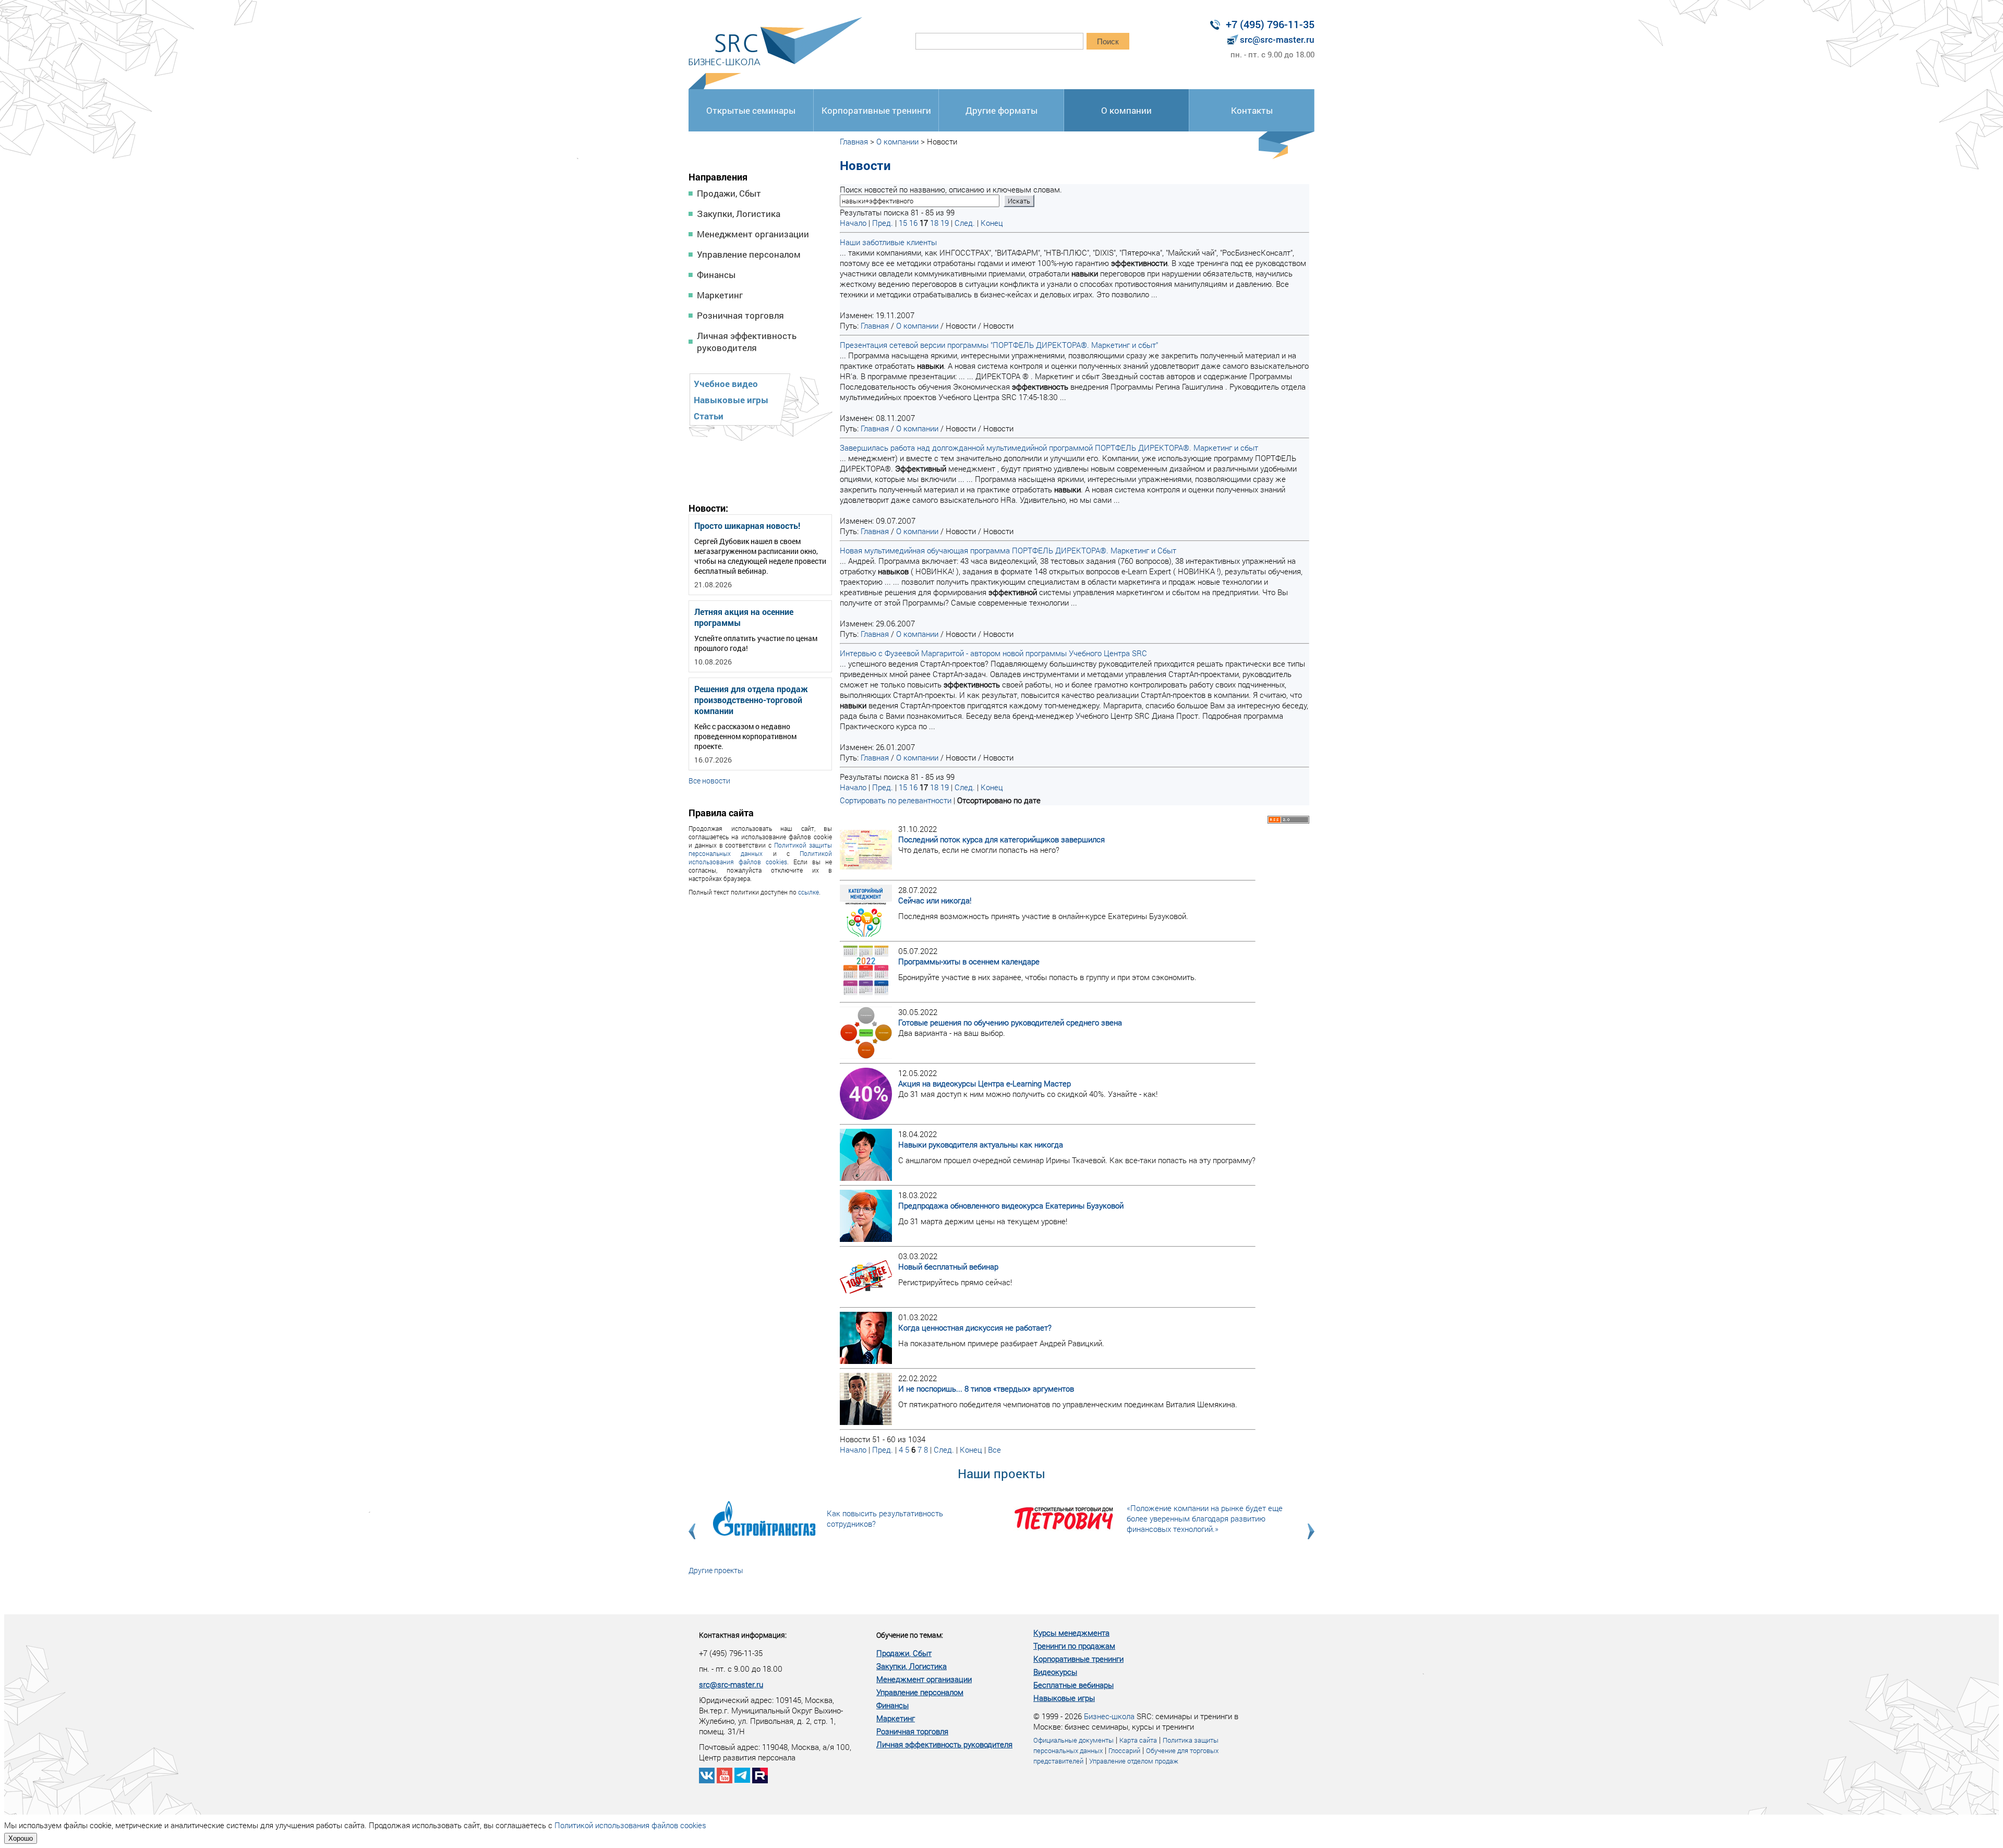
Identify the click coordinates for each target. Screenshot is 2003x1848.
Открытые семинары (751, 110)
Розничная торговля (740, 315)
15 (903, 223)
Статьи (709, 416)
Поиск (1108, 41)
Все (994, 1450)
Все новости (709, 781)
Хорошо (21, 1838)
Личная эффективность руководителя (747, 342)
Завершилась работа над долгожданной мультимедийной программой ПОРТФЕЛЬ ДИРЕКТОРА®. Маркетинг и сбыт (1049, 448)
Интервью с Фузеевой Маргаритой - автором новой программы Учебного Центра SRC (993, 653)
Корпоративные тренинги (876, 110)
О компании (1126, 110)
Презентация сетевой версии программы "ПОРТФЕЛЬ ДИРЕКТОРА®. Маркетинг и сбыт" (999, 345)
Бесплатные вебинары (1073, 1685)
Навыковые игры (731, 400)
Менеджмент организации (753, 234)
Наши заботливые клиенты (888, 242)
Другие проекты (716, 1570)
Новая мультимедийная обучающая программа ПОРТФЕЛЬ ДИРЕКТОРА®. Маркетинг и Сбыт (1008, 550)
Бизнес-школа (1109, 1716)
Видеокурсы (1055, 1672)
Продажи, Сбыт (729, 193)
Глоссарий (1124, 1750)
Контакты (1252, 110)
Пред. (883, 223)
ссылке (809, 892)
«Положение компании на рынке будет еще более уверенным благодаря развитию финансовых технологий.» (1205, 1518)
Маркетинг (720, 295)
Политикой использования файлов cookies (760, 857)
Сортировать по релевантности (896, 800)
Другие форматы (1001, 110)
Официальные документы (1073, 1740)
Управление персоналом (749, 254)
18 (934, 223)
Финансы (716, 275)
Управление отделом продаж (1134, 1761)
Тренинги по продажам (1074, 1646)
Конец (992, 223)
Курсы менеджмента (1071, 1633)
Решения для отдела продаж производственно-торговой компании (751, 700)
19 (945, 223)
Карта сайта (1138, 1740)
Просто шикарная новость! (747, 526)
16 (913, 223)
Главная (854, 141)
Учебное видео (726, 384)
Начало (853, 223)
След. (965, 223)
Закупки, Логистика (739, 214)
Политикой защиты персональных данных (760, 849)
